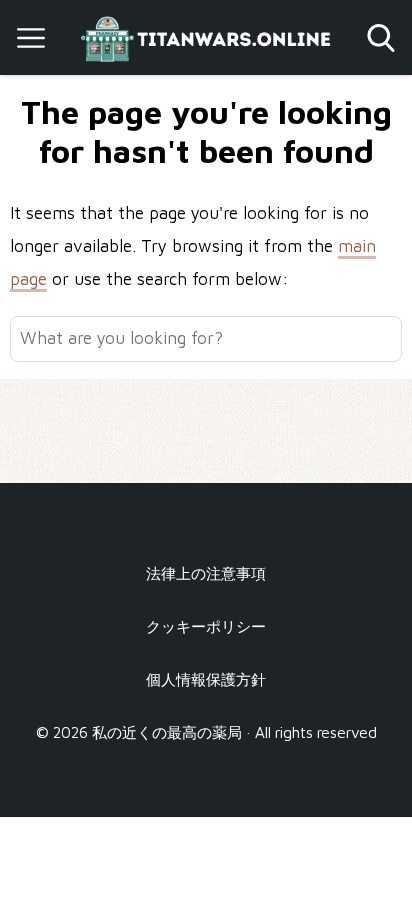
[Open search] (381, 38)
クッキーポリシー (206, 626)
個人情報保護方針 (206, 679)
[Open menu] (31, 38)
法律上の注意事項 (206, 573)
